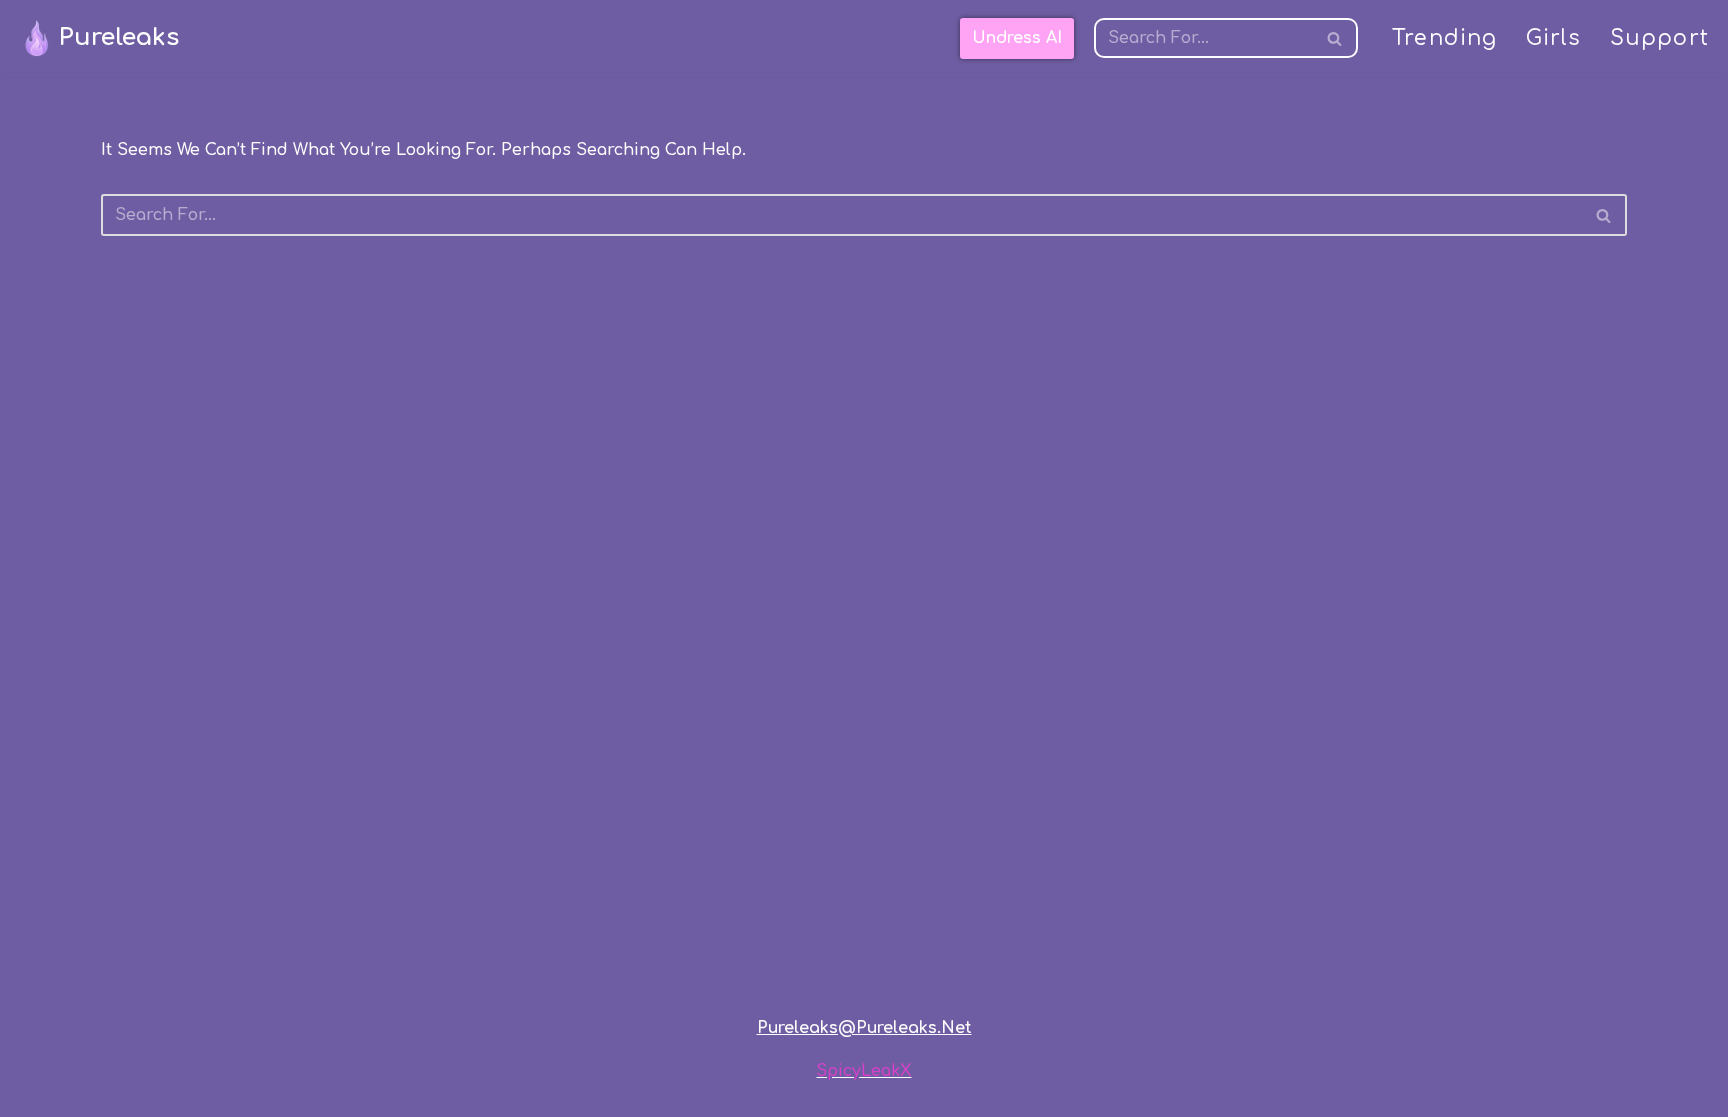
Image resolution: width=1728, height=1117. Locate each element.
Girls (1554, 38)
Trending (1445, 38)
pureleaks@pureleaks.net (864, 1028)
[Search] (1335, 38)
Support (1659, 38)
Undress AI (1017, 38)
